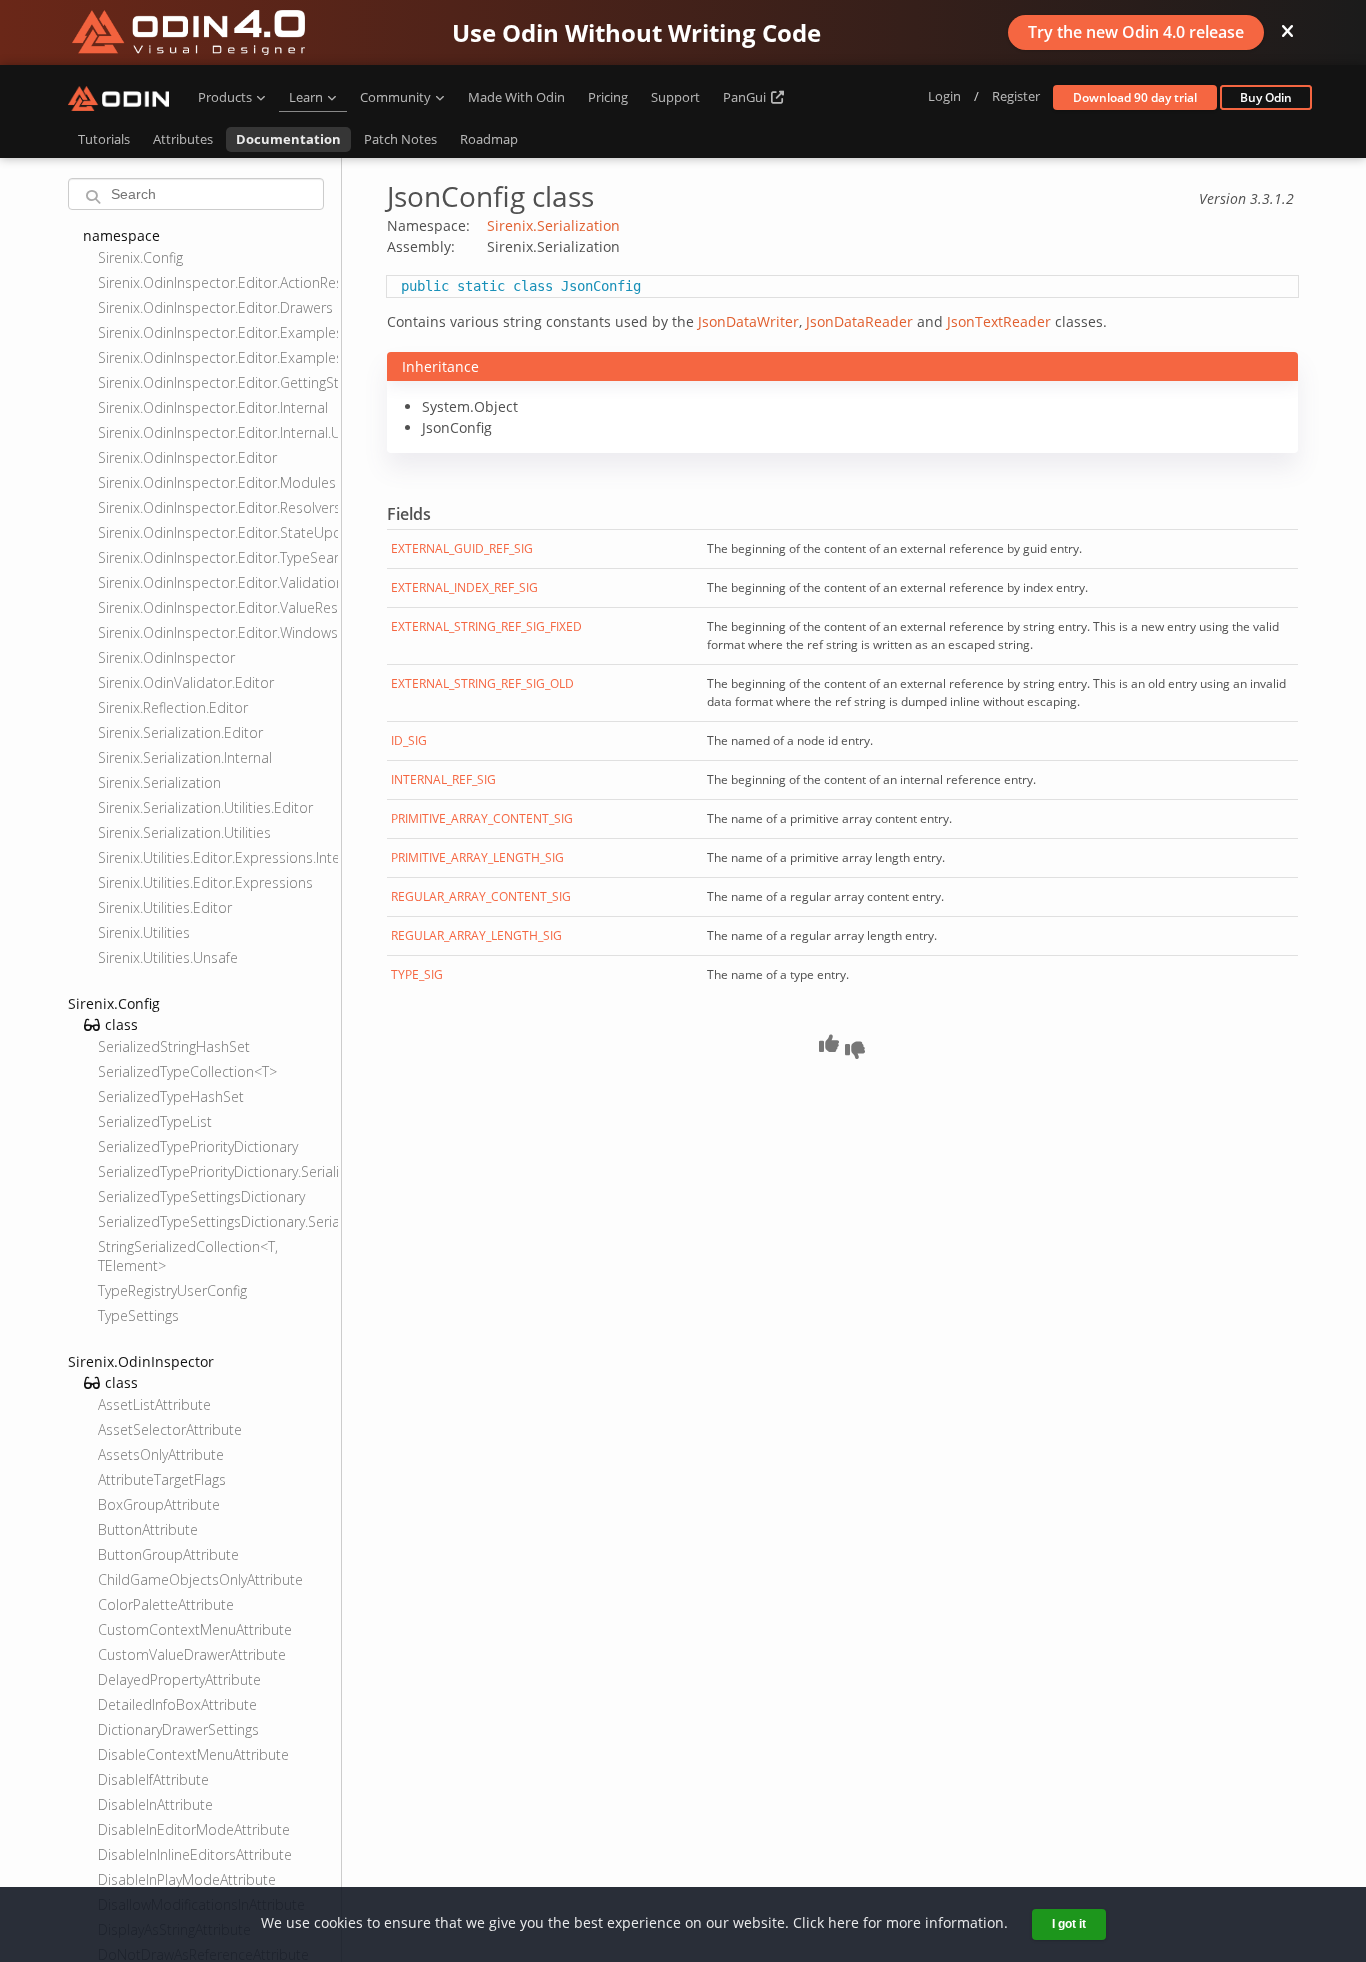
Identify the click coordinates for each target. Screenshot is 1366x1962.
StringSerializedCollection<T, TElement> (188, 1256)
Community (395, 97)
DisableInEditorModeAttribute (194, 1829)
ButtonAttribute (148, 1529)
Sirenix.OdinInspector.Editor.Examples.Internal (217, 332)
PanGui (746, 97)
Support (675, 97)
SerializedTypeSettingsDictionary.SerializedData (217, 1221)
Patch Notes (400, 139)
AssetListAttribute (154, 1404)
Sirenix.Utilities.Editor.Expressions (205, 882)
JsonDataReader (859, 321)
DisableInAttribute (155, 1804)
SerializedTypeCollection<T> (187, 1071)
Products (225, 97)
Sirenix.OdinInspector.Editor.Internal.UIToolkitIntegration (217, 432)
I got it (1069, 1924)
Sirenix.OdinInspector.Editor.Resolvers (217, 507)
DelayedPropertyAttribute (179, 1679)
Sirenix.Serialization (159, 782)
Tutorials (104, 139)
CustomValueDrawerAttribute (192, 1654)
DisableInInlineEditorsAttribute (195, 1854)
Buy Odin (1266, 97)
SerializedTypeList (155, 1121)
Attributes (183, 139)
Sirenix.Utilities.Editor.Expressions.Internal (217, 857)
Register (1016, 96)
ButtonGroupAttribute (168, 1554)
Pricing (608, 97)
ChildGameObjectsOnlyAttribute (200, 1579)
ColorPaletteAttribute (166, 1604)
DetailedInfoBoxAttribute (177, 1704)
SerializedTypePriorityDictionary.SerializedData (217, 1171)
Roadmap (489, 139)
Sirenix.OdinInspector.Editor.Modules (217, 482)
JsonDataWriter (748, 321)
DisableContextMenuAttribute (193, 1754)
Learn (306, 97)
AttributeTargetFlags (162, 1479)
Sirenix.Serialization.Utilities (184, 832)
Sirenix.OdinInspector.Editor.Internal (213, 407)
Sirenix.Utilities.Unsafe (168, 957)
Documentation (288, 139)
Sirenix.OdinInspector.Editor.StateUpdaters (217, 532)
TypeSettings (138, 1315)
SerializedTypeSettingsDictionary (201, 1196)
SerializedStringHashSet (174, 1046)
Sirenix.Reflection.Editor (173, 707)
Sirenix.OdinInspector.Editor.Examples (217, 357)
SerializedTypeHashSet (171, 1096)
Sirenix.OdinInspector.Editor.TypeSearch (217, 557)
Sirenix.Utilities (144, 932)
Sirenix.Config (140, 257)
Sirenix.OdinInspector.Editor (187, 457)
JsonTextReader (999, 321)
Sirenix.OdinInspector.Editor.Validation (217, 582)
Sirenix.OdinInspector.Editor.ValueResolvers (217, 607)
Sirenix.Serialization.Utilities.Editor (205, 807)
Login (944, 96)
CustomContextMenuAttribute (195, 1629)
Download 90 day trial (1135, 97)
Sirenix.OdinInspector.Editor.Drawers (215, 307)
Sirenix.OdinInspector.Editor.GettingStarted (217, 382)
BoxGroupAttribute (159, 1504)
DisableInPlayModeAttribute (187, 1879)
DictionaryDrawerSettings (178, 1729)
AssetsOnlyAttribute (161, 1454)
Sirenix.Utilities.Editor (165, 907)
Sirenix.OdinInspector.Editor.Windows (217, 632)
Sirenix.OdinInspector (166, 657)
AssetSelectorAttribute (170, 1429)
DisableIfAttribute (153, 1779)
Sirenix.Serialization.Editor (180, 732)
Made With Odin (516, 97)
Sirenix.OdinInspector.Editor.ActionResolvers (217, 282)
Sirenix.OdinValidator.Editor (186, 682)
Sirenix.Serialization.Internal (185, 757)
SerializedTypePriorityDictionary (198, 1146)
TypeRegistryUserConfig (172, 1290)
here (843, 1922)
